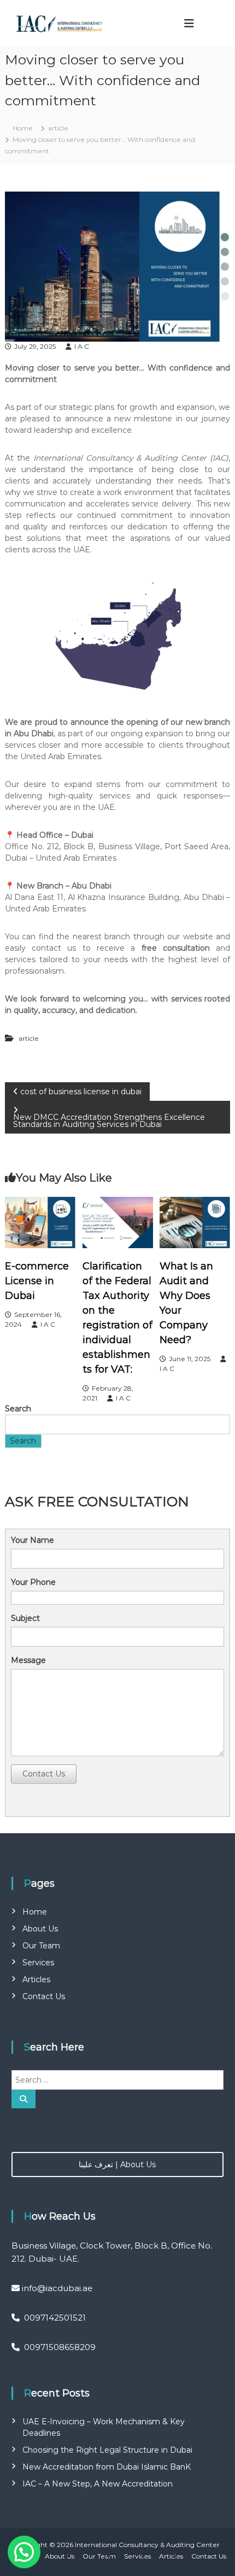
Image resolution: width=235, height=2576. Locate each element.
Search (18, 1409)
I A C (82, 346)
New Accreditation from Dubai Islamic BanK (107, 2467)
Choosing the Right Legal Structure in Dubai (107, 2450)
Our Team (41, 1946)
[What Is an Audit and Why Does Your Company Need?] (195, 1221)
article (58, 128)
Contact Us (44, 1774)
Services (38, 1963)
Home (35, 1912)
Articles (36, 1979)
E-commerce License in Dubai (37, 1281)
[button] (24, 2552)
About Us (40, 1929)
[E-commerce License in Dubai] (40, 1221)
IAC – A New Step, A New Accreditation (98, 2484)
